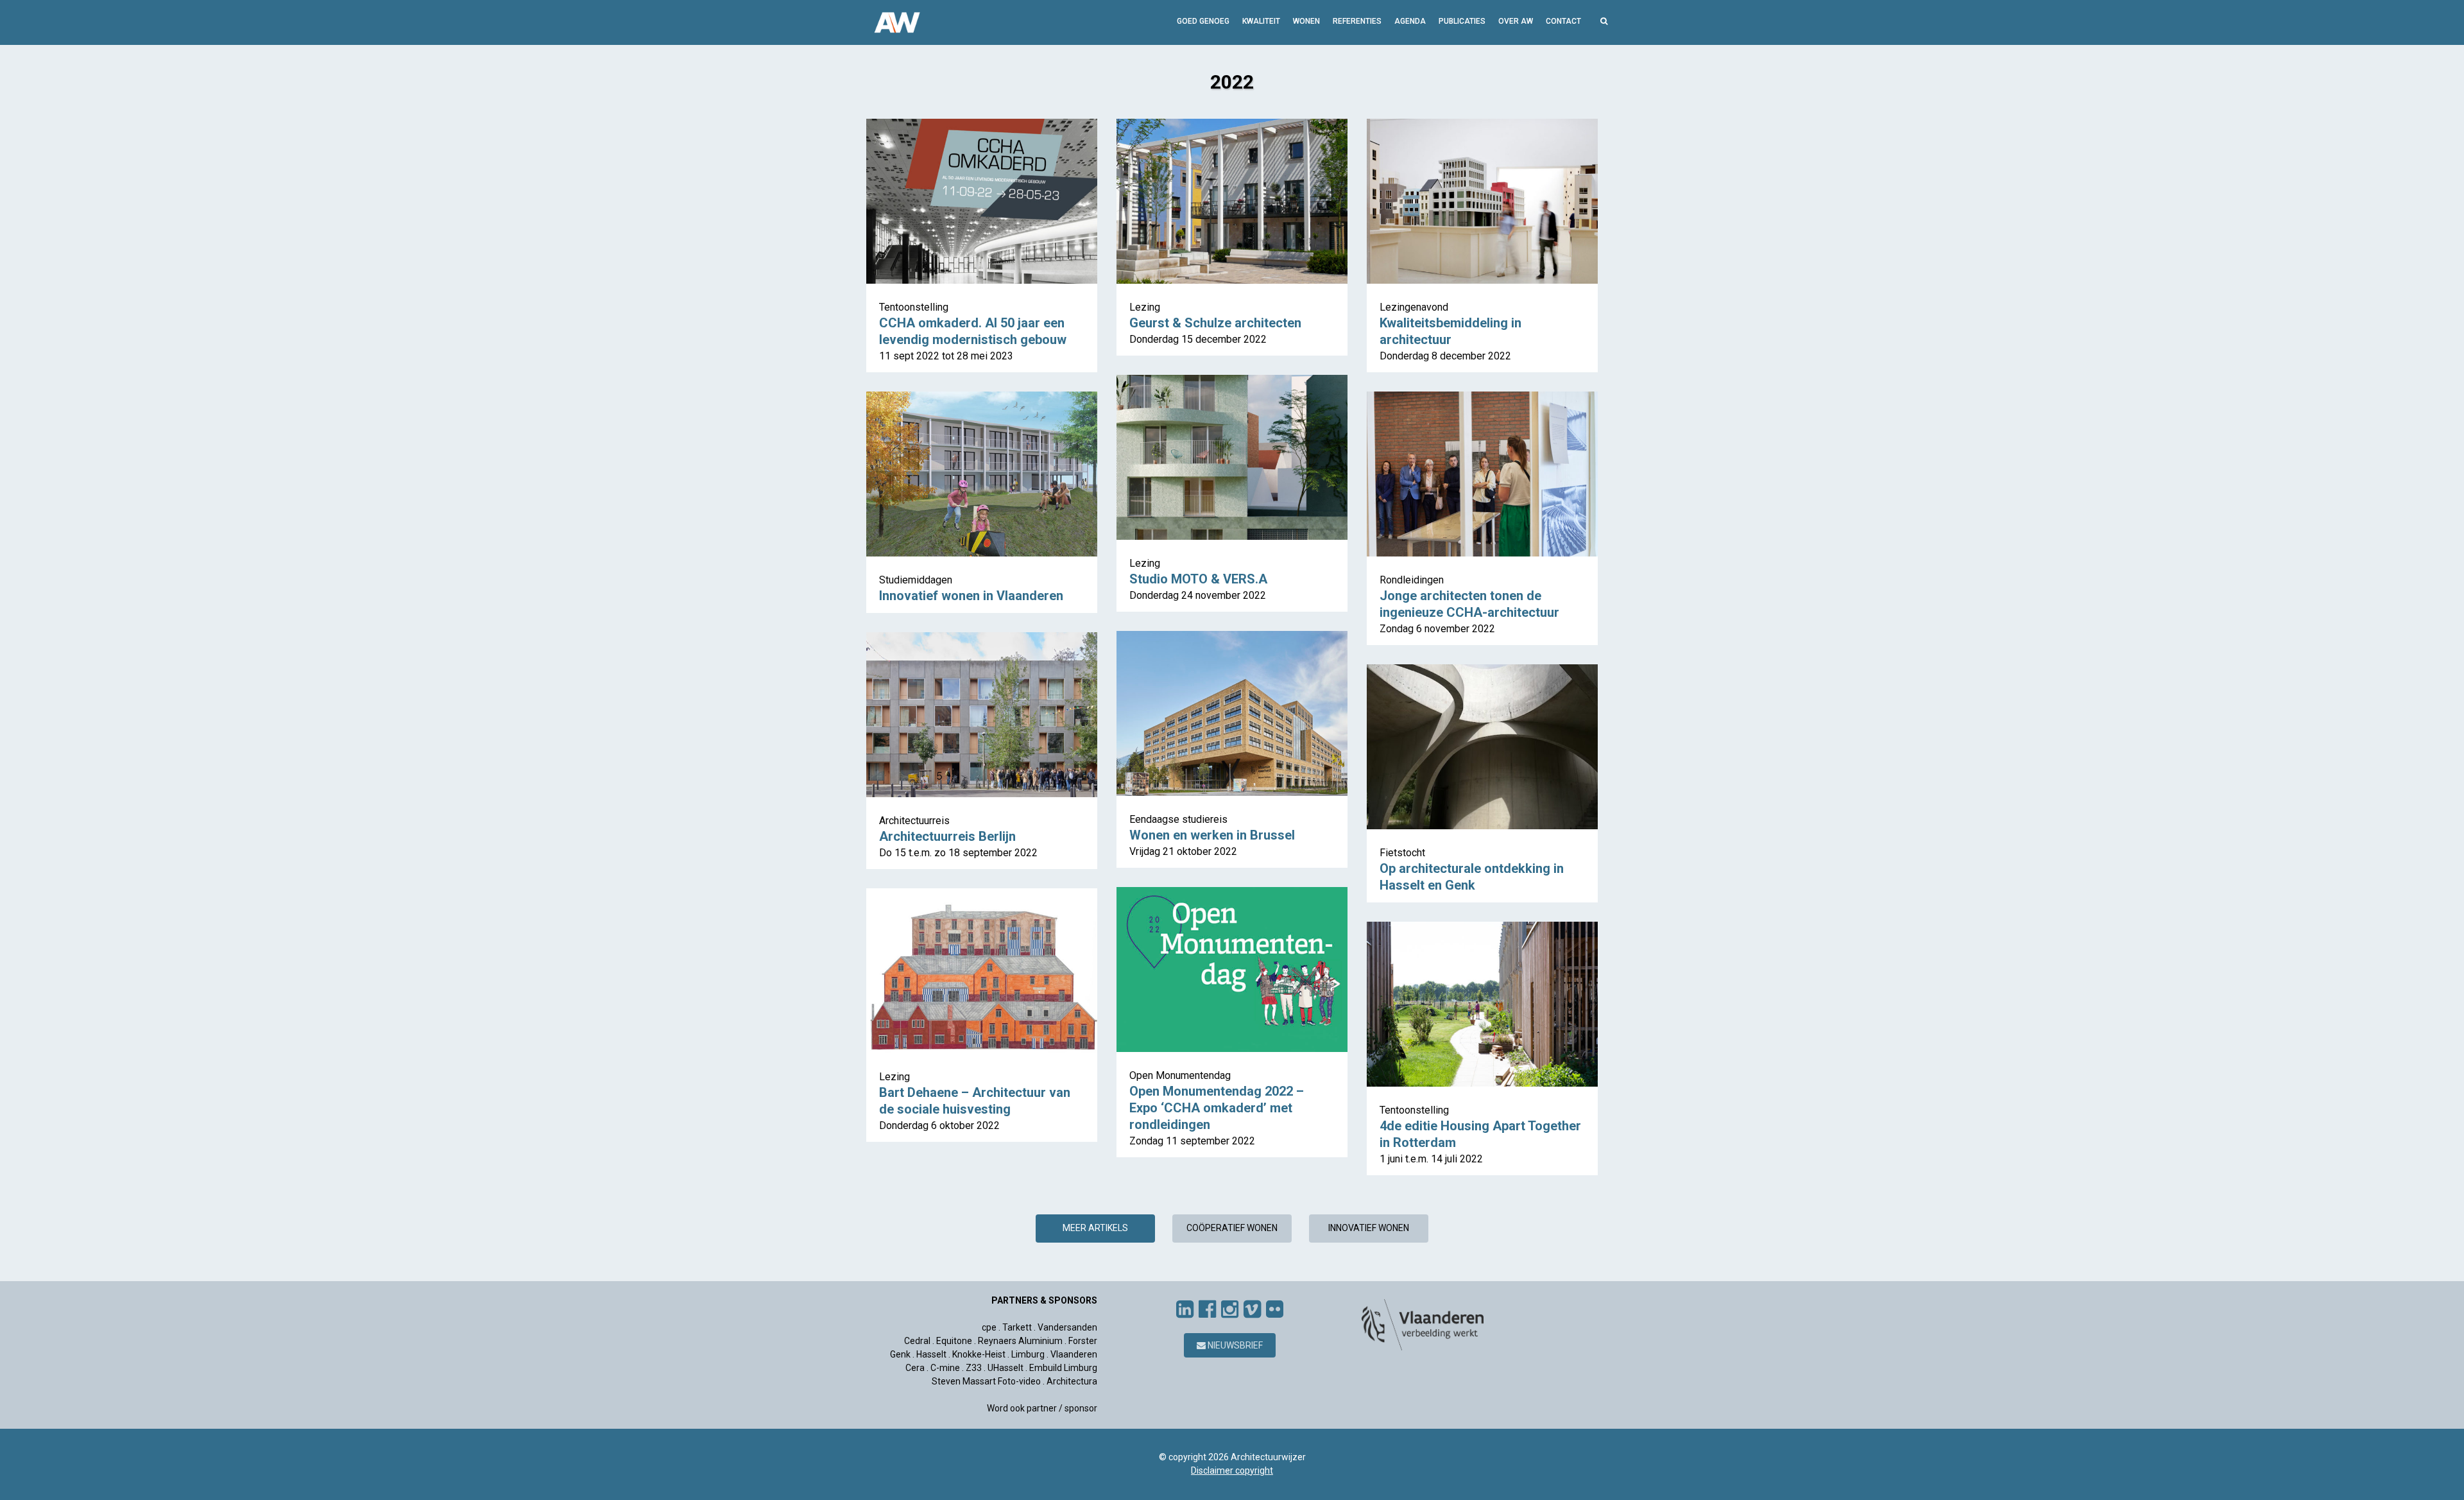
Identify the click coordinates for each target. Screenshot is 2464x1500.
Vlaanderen (1074, 1354)
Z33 (974, 1368)
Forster (1083, 1341)
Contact (1563, 21)
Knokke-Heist (979, 1354)
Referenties (1357, 21)
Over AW (1516, 21)
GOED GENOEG (1203, 21)
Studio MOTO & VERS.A (1198, 579)
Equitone (954, 1341)
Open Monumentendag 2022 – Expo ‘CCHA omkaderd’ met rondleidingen (1217, 1108)
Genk (900, 1354)
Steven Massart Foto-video (986, 1381)
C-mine (945, 1368)
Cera (915, 1368)
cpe (989, 1327)
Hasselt (931, 1354)
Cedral (917, 1341)
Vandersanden (1067, 1327)
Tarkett (1017, 1327)
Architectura (1072, 1381)
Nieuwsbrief (1234, 1345)
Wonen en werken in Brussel (1212, 835)
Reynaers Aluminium (1020, 1341)
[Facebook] (1207, 1309)
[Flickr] (1275, 1309)
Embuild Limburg (1063, 1368)
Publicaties (1462, 21)
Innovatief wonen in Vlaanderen (971, 596)
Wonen (1306, 21)
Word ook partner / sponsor (1042, 1408)
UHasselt (1005, 1368)
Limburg (1028, 1354)
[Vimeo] (1252, 1309)
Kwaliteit (1261, 21)
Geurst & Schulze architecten (1215, 323)
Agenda (1410, 21)
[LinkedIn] (1185, 1309)
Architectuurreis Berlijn (947, 836)
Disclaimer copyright (1232, 1470)
